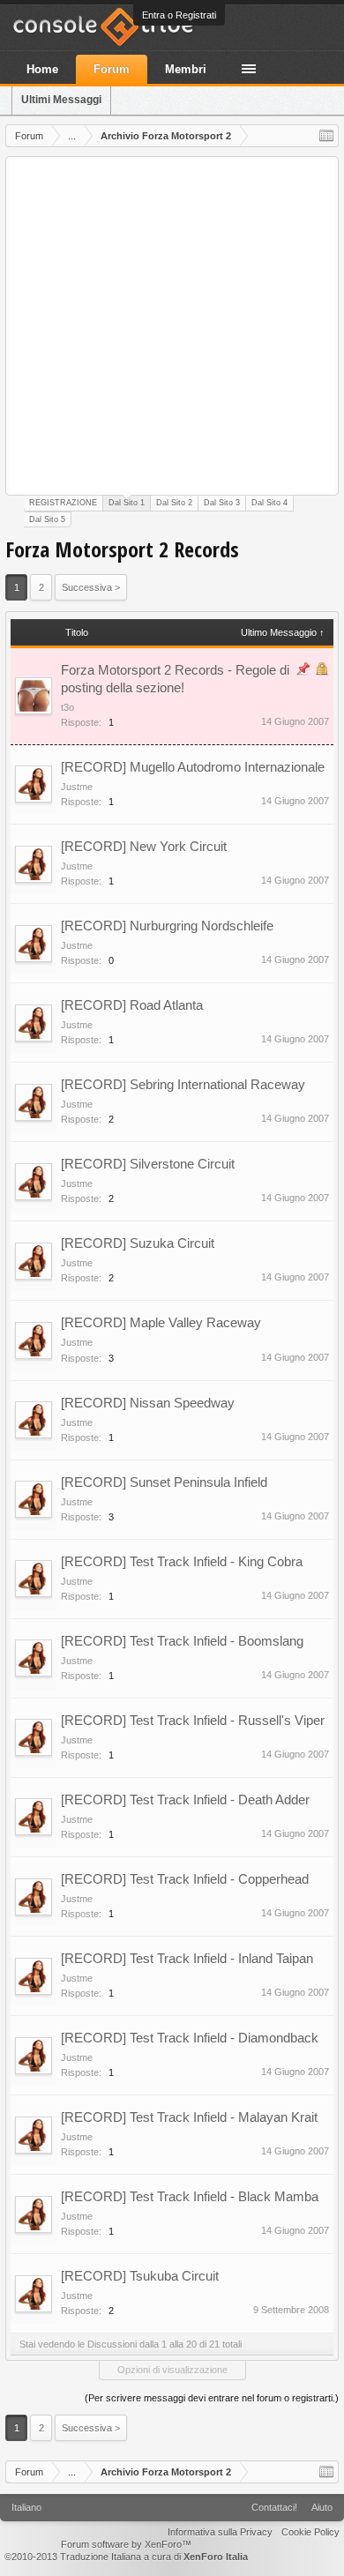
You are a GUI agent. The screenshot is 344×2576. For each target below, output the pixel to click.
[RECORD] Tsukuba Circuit (140, 2276)
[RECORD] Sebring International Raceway (183, 1084)
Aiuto (322, 2507)
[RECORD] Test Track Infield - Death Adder (185, 1799)
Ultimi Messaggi (61, 100)
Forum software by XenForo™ (126, 2544)
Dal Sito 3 (222, 503)
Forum (112, 69)
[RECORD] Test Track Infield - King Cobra (182, 1561)
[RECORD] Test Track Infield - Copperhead (185, 1879)
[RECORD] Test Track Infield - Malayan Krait (189, 2117)
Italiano (26, 2507)
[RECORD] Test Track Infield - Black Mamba (190, 2196)
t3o (67, 707)
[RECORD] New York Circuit (144, 846)
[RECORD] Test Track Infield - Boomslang (182, 1641)
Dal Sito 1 (127, 503)
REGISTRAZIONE (63, 503)
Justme (77, 787)
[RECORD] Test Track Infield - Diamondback (190, 2038)
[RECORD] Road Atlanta (132, 1005)
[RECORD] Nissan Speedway (148, 1403)
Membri (186, 69)
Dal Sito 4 (269, 503)
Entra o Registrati (179, 15)
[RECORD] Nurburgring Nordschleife (167, 926)
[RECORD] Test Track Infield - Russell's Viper (193, 1720)
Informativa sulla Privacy (220, 2532)
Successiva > (91, 587)
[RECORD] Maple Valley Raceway (161, 1322)
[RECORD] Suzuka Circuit (138, 1243)
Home (42, 69)
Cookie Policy (310, 2532)
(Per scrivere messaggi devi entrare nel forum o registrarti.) (212, 2398)
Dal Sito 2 (174, 503)
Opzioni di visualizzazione (172, 2370)
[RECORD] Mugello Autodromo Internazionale (193, 767)
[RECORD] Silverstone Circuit (148, 1164)
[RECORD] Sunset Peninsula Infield (164, 1482)
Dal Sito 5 (47, 519)
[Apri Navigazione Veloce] (326, 136)
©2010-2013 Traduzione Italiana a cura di (126, 2557)
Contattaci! (274, 2507)
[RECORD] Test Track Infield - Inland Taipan (187, 1958)
